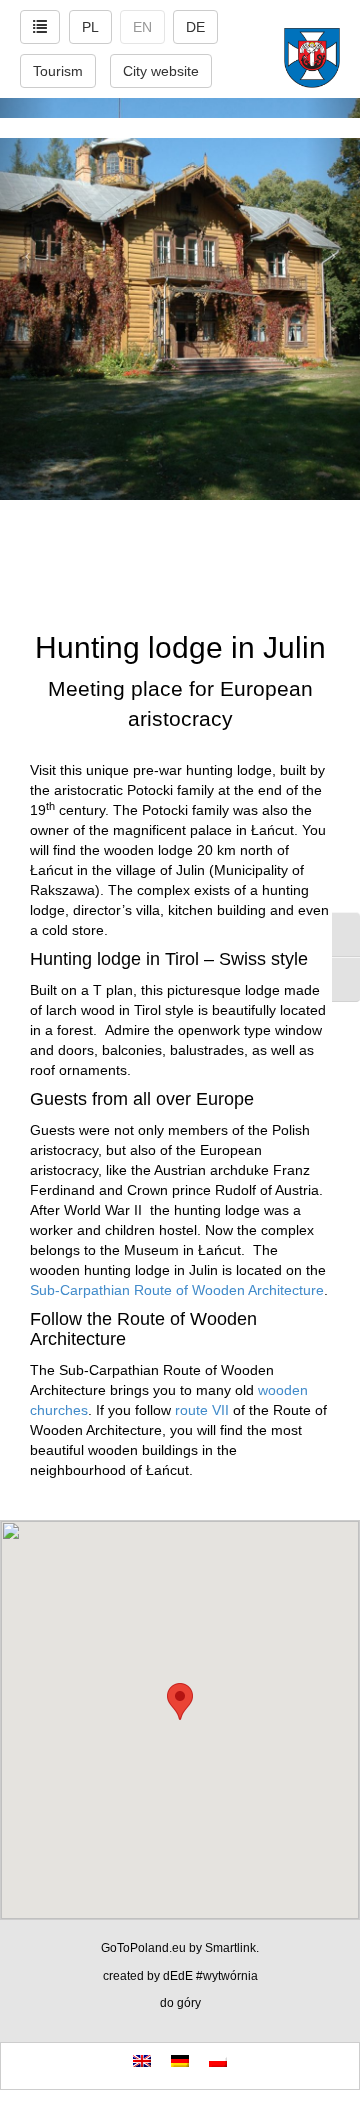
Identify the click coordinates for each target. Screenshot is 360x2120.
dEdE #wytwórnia (210, 1976)
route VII (202, 1410)
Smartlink (230, 1948)
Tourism (58, 71)
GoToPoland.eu (143, 1948)
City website (161, 71)
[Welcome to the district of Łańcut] (180, 128)
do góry (180, 2003)
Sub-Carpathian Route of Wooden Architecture (177, 1290)
